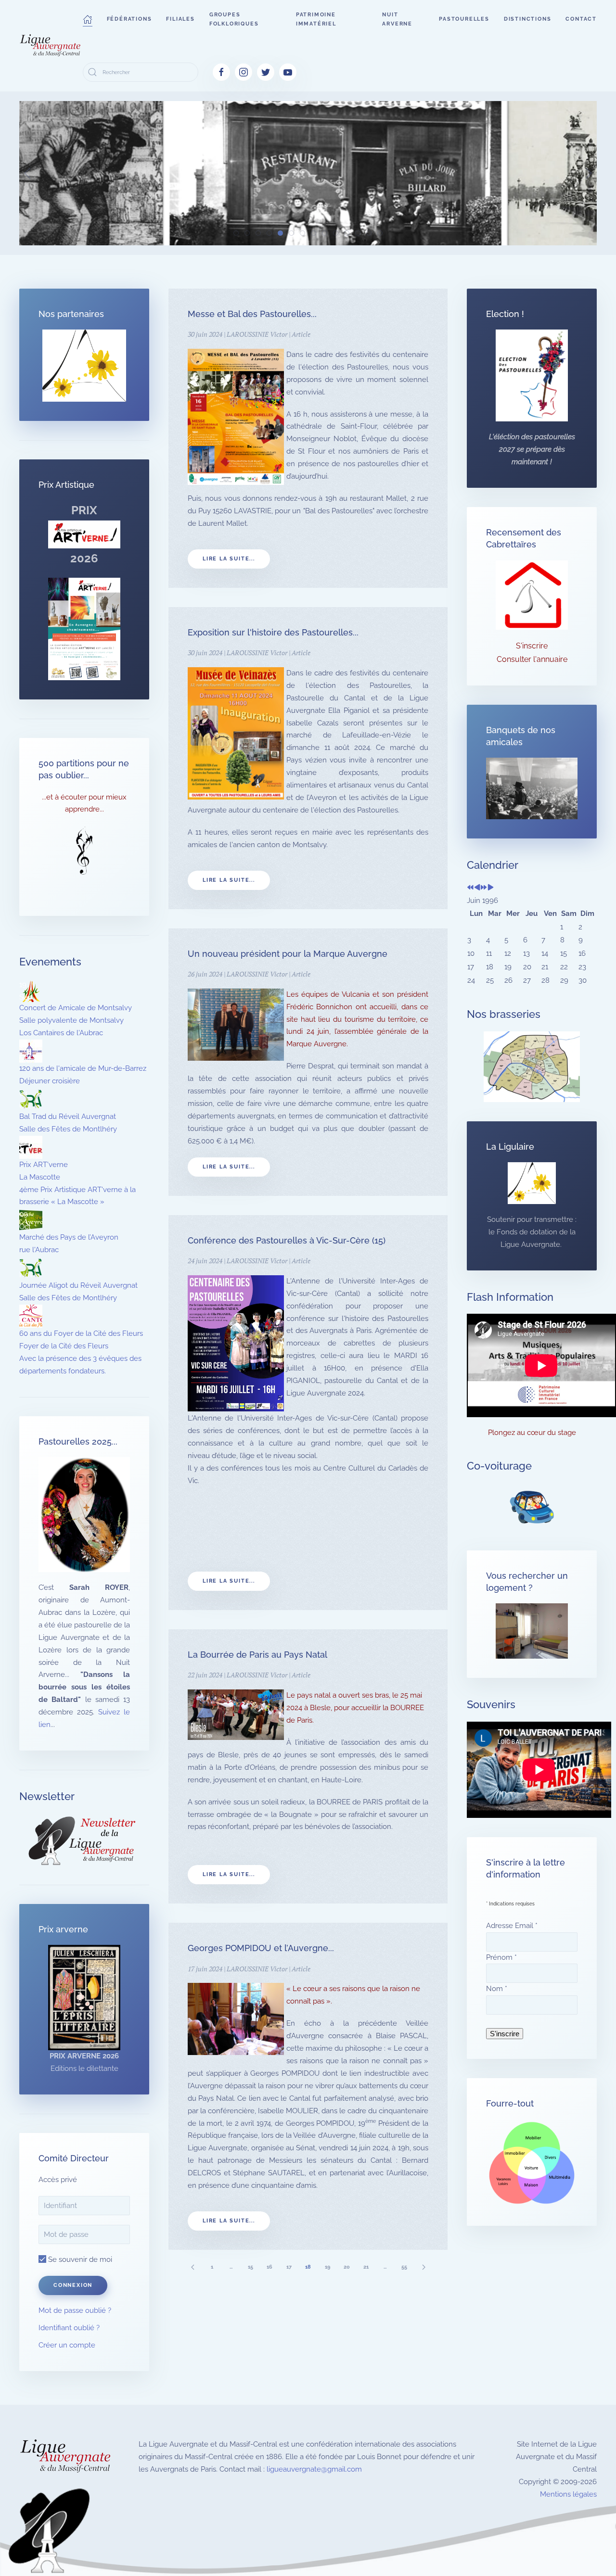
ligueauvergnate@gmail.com (314, 2469)
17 (289, 2267)
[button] (88, 19)
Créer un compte (67, 2345)
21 (366, 2267)
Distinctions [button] (528, 19)
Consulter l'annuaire (532, 659)
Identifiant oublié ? (69, 2328)
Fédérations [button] (129, 19)
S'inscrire (532, 646)
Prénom (501, 1957)
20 (347, 2267)
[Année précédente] (470, 888)
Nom (497, 1989)
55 (404, 2267)
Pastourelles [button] (464, 19)
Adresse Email (512, 1926)
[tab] (236, 233)
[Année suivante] (484, 888)
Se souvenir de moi (79, 2259)
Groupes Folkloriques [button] (234, 19)
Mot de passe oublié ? (75, 2310)
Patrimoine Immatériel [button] (316, 19)
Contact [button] (581, 19)
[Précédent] (192, 2267)
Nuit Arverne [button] (397, 19)
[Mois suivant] (491, 888)
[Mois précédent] (477, 888)
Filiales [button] (180, 19)
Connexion (73, 2285)
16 (269, 2267)
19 (327, 2267)
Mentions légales (568, 2494)
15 (250, 2267)
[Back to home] (51, 46)
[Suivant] (423, 2267)
